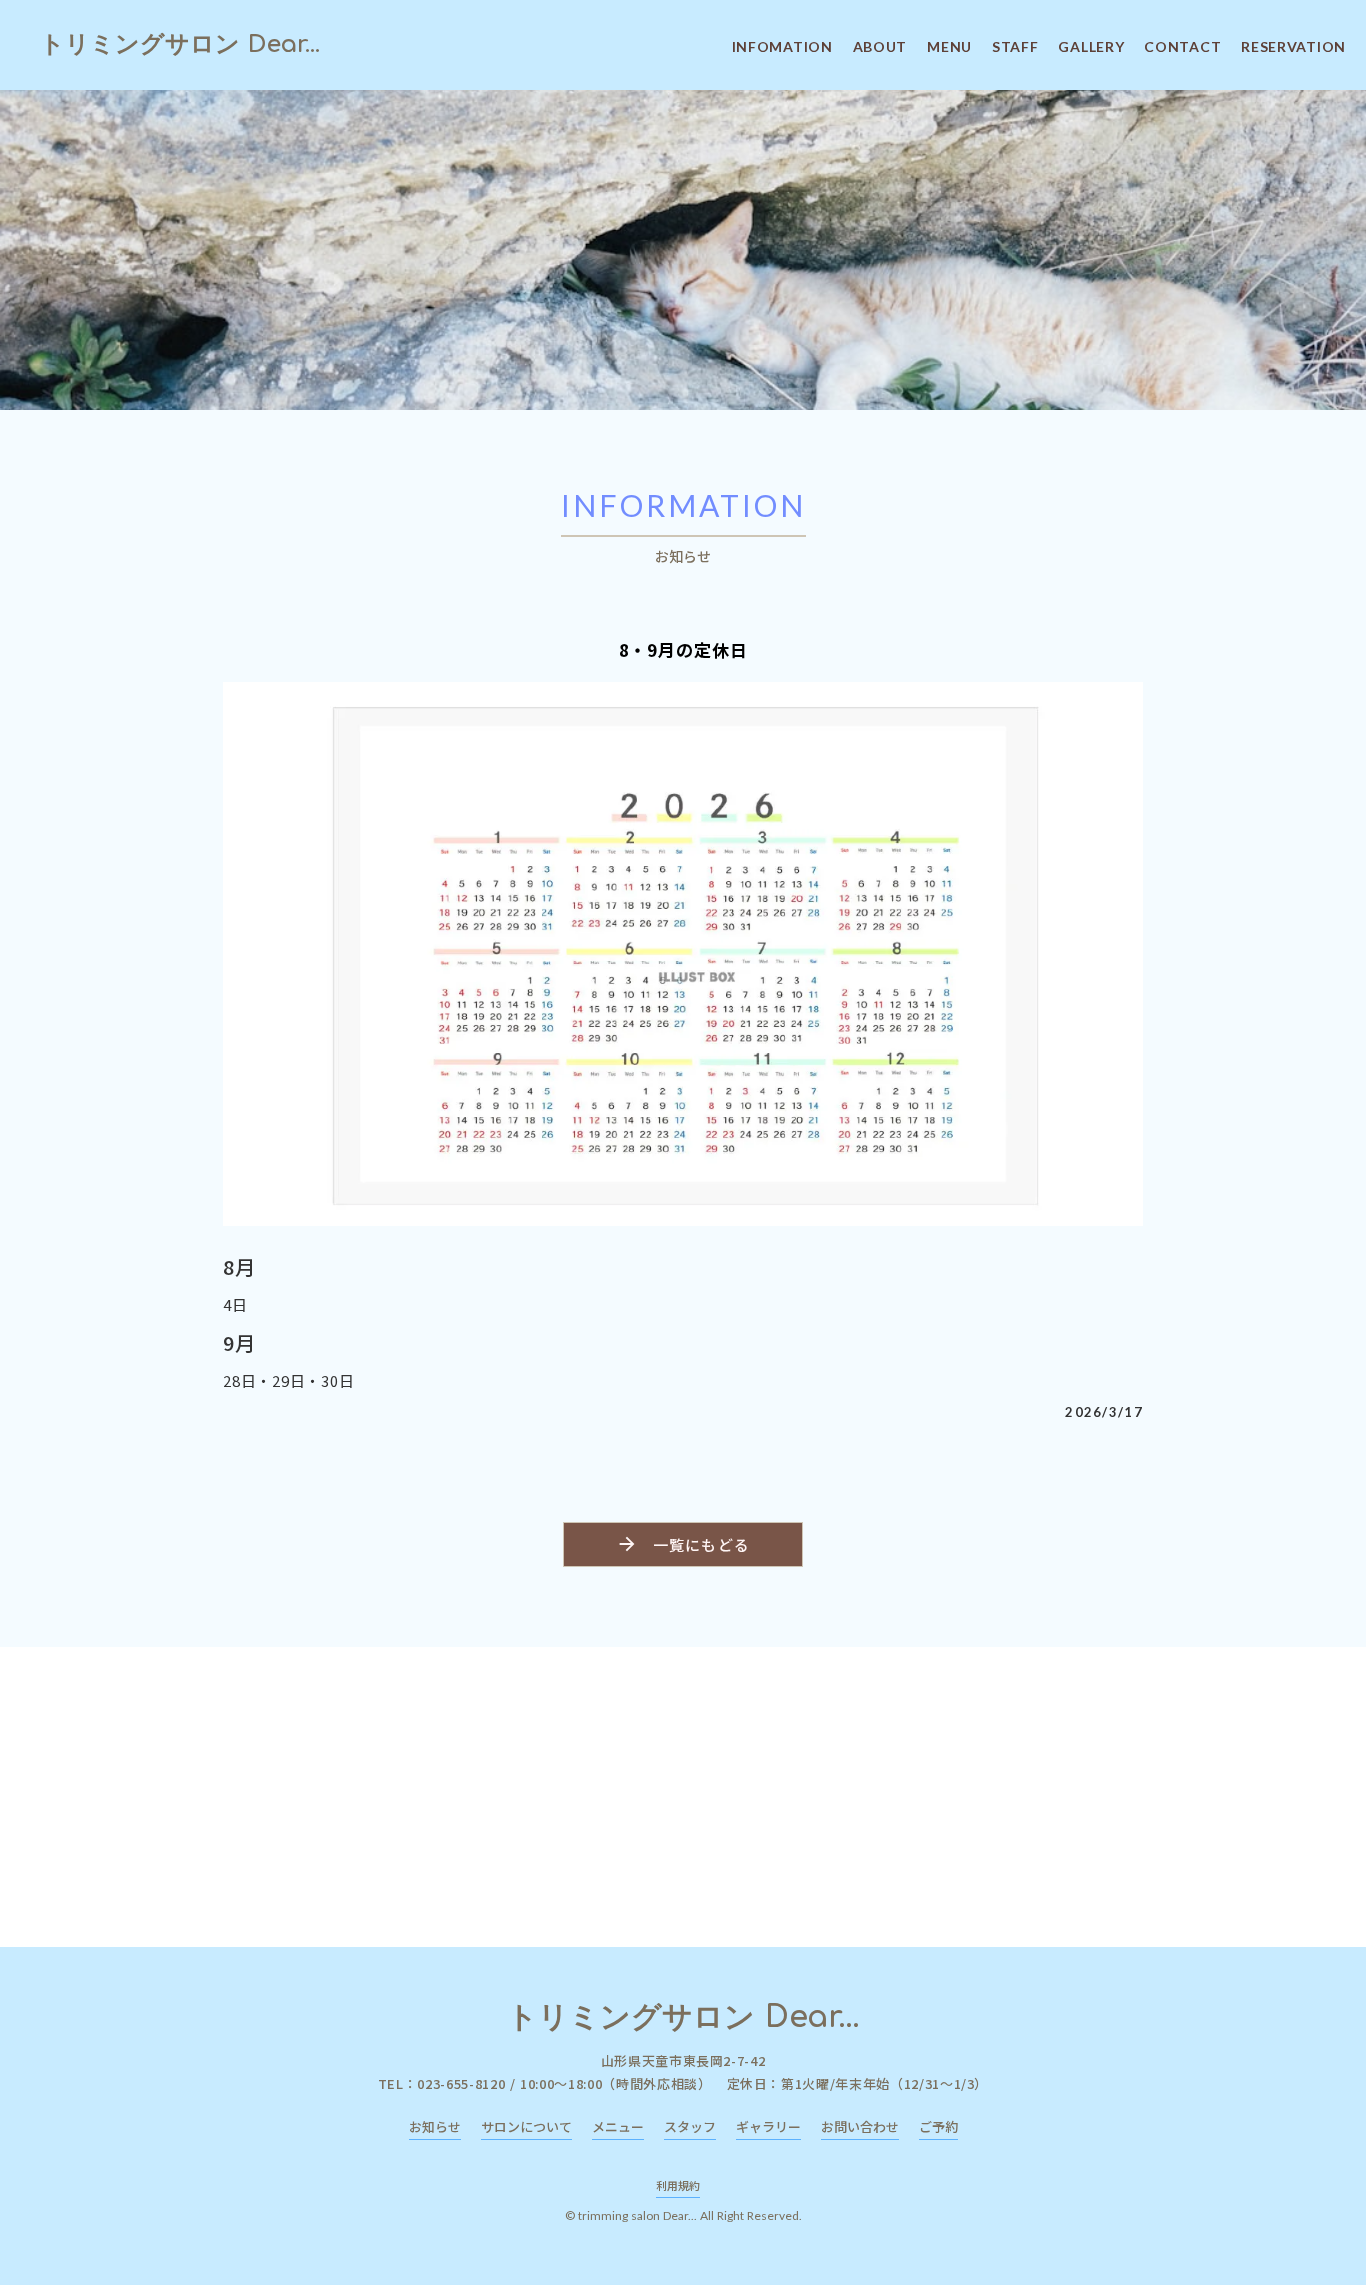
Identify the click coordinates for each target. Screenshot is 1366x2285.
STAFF (1015, 46)
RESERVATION (1293, 46)
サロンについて (526, 2126)
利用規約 (678, 2185)
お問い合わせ (860, 2126)
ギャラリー (768, 2126)
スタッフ (690, 2126)
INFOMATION (782, 46)
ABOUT (880, 46)
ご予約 (938, 2126)
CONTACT (1182, 46)
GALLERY (1091, 46)
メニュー (618, 2126)
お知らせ (435, 2126)
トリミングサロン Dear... (180, 45)
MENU (949, 46)
